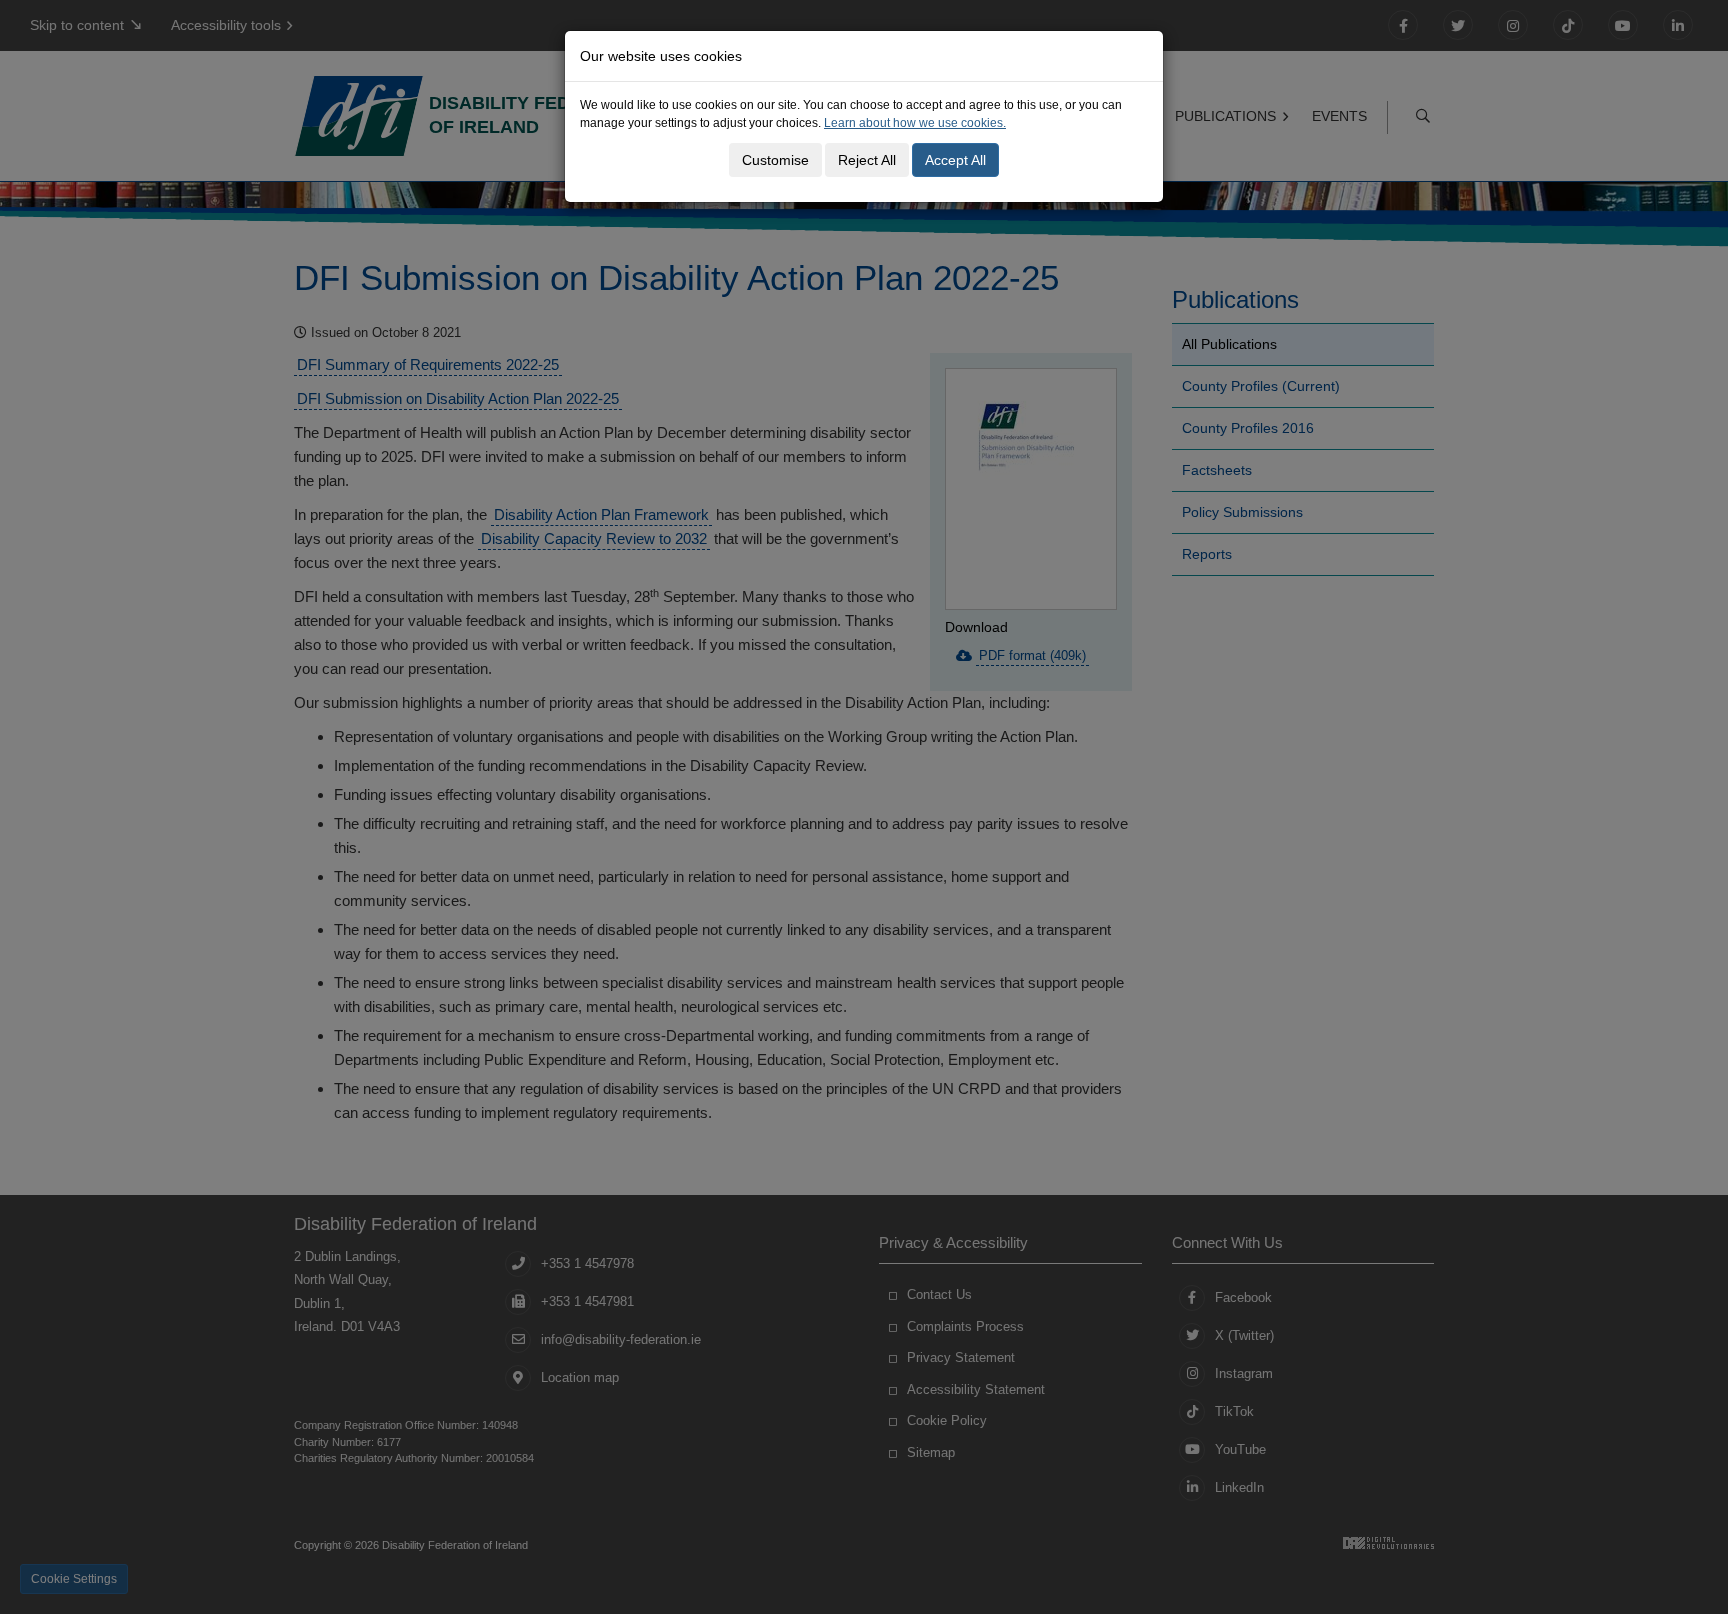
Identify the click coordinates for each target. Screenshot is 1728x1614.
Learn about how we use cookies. (915, 123)
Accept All (955, 160)
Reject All (867, 160)
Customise (775, 160)
